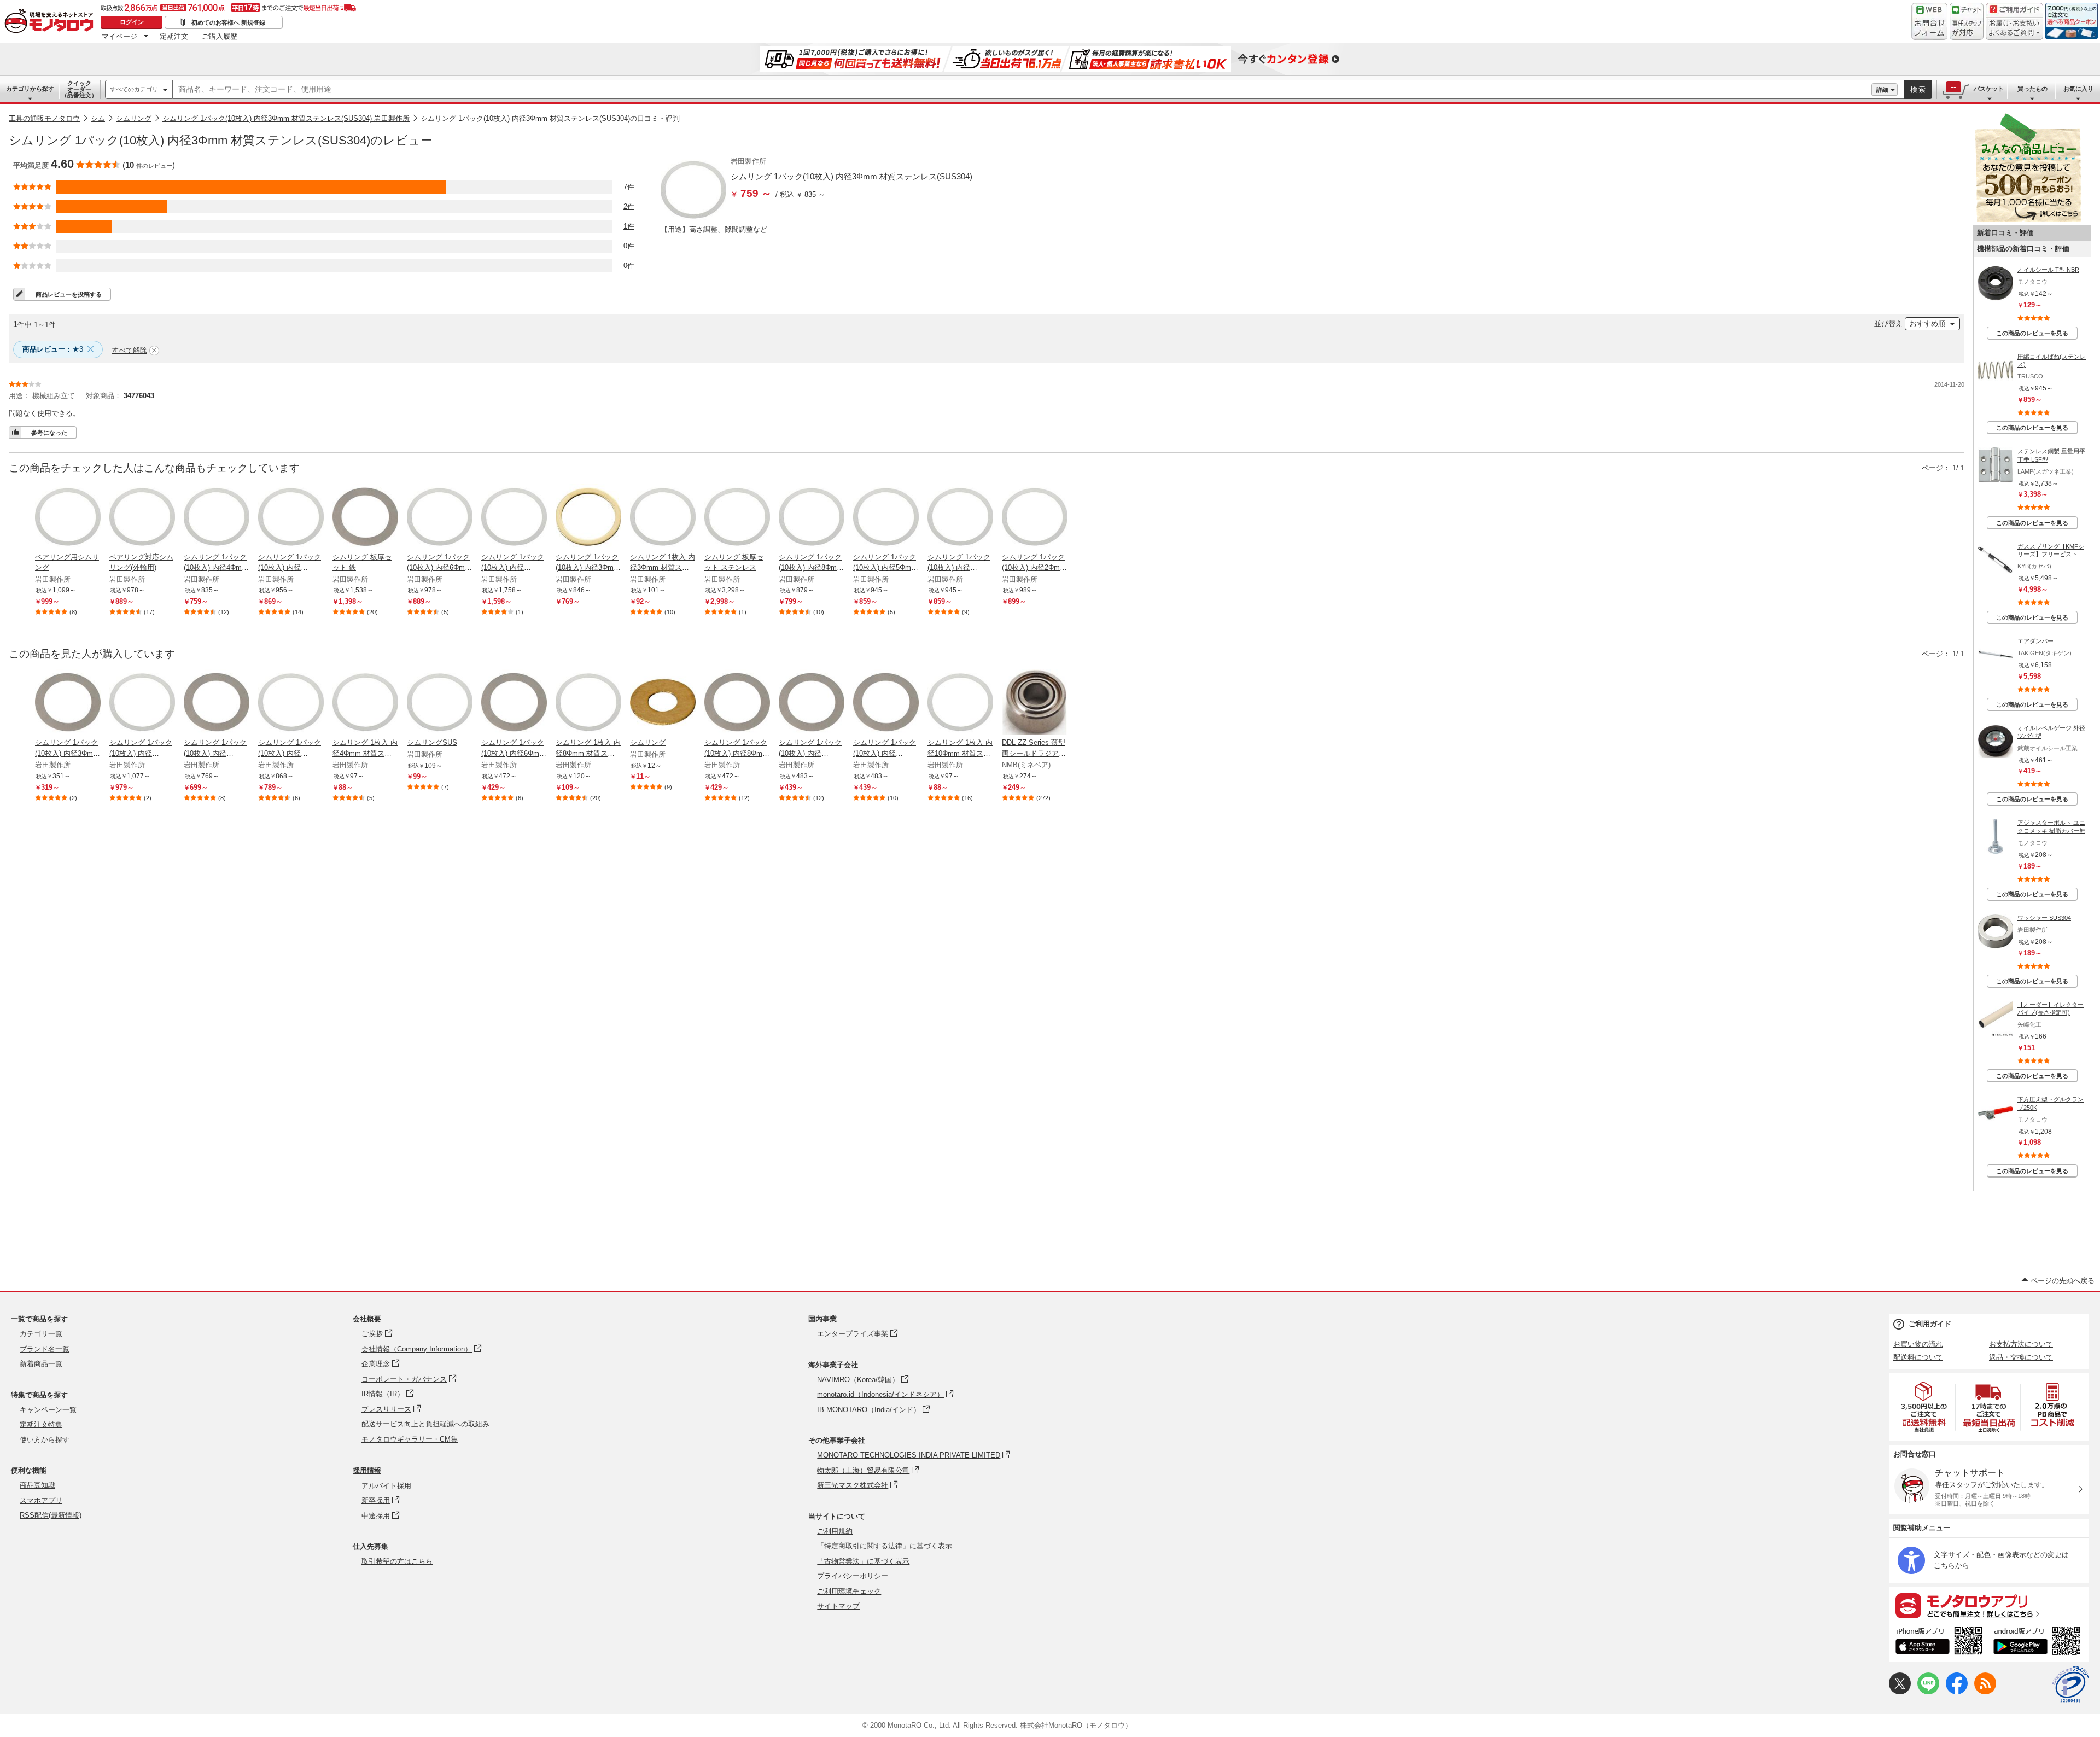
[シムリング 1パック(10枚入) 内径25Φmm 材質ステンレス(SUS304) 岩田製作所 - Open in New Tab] (142, 703)
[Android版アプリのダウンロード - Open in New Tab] (2039, 1642)
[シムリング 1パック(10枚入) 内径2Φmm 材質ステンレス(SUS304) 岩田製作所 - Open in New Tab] (1035, 518)
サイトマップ (838, 1606)
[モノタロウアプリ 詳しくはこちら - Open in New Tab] (1989, 1605)
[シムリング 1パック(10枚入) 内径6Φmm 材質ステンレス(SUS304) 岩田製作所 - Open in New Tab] (440, 518)
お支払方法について (2021, 1344)
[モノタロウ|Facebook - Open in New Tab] (1957, 1692)
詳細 (1882, 90)
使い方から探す (45, 1440)
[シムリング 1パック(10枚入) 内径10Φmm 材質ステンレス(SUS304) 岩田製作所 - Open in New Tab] (291, 518)
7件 (629, 187)
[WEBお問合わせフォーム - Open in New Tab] (1929, 21)
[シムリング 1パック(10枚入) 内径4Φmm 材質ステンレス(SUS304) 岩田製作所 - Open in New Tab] (217, 518)
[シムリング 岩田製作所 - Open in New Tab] (663, 703)
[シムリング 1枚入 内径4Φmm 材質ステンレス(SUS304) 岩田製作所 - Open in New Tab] (365, 703)
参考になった (49, 433)
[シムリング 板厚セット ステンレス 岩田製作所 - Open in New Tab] (737, 518)
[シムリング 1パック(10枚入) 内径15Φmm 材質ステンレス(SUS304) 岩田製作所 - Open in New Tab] (960, 518)
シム (98, 118)
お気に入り (2078, 89)
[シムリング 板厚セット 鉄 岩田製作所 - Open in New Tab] (365, 518)
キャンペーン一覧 (48, 1410)
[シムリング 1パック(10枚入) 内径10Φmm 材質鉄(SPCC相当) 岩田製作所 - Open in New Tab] (812, 703)
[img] (51, 22)
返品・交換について (2021, 1357)
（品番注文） (79, 89)
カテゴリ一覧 (41, 1334)
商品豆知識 (37, 1485)
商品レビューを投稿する (69, 294)
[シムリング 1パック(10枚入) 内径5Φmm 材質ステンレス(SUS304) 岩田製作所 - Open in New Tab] (886, 518)
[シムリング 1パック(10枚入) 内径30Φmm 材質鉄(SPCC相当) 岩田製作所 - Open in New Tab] (217, 703)
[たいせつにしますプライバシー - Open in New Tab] (2070, 1684)
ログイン (132, 22)
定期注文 (174, 36)
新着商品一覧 (41, 1364)
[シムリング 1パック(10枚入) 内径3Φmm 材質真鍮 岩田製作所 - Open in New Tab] (588, 518)
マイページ (119, 36)
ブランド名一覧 (45, 1349)
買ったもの (2032, 89)
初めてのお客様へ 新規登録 (228, 22)
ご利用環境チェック (849, 1591)
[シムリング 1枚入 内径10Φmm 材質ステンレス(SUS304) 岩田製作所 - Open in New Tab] (960, 703)
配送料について (1918, 1357)
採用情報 (367, 1470)
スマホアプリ (41, 1500)
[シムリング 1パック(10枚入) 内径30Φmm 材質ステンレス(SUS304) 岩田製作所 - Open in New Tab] (514, 518)
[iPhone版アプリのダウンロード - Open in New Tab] (1939, 1642)
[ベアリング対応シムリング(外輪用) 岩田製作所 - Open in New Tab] (142, 518)
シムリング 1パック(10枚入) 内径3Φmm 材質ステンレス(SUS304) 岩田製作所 (286, 118)
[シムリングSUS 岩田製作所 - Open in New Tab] (440, 703)
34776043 (139, 396)
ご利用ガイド (1930, 1324)
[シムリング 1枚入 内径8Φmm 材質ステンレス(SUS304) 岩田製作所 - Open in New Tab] (588, 703)
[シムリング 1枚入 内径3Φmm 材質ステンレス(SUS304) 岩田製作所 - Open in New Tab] (663, 518)
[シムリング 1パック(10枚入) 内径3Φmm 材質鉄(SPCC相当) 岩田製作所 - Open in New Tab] (68, 703)
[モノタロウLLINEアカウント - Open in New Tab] (1928, 1692)
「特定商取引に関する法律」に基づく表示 (885, 1546)
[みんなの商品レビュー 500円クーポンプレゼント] (2028, 220)
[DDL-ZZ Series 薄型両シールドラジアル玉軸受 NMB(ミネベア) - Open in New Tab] (1035, 703)
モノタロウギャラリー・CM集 (410, 1439)
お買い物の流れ (1918, 1344)
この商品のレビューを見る (2032, 333)
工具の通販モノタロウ (44, 118)
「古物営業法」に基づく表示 (863, 1561)
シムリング (134, 118)
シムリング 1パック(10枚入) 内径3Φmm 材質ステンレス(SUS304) (851, 176)
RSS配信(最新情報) (51, 1515)
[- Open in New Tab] (1924, 1407)
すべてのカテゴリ (134, 89)
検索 (1918, 89)
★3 (53, 349)
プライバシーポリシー (853, 1576)
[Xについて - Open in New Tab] (1900, 1692)
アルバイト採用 (386, 1486)
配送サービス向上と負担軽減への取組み (425, 1424)
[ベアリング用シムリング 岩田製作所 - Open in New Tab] (68, 518)
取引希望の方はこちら (397, 1561)
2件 (629, 206)
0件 (629, 246)
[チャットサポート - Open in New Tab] (1967, 21)
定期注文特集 (41, 1424)
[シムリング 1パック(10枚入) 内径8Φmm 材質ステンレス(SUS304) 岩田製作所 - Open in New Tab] (812, 518)
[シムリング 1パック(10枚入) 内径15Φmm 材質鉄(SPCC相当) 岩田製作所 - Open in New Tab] (886, 703)
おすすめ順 (1927, 323)
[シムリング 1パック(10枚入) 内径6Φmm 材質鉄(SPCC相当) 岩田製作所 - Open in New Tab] (514, 703)
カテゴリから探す (30, 89)
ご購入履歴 (220, 36)
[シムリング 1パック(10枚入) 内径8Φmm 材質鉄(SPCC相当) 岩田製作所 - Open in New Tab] (737, 703)
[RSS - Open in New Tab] (1985, 1692)
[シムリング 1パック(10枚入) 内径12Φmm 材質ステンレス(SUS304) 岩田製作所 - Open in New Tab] (291, 703)
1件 (629, 226)
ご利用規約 (835, 1531)
